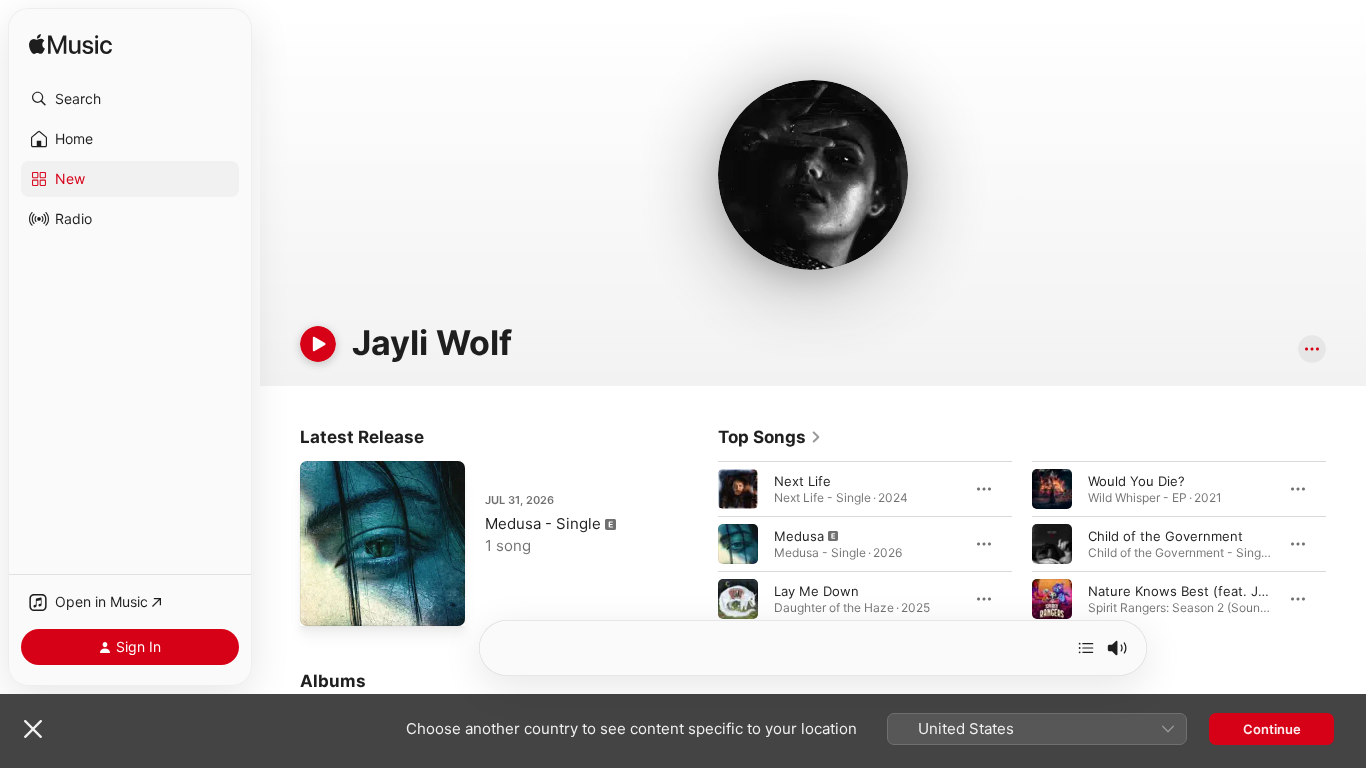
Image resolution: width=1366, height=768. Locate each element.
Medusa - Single (543, 523)
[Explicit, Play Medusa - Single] (325, 601)
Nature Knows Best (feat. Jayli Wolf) (1201, 591)
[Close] (33, 729)
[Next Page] (1346, 544)
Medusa (799, 536)
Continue (1272, 729)
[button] (130, 99)
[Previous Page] (698, 544)
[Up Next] (1086, 648)
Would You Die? (1136, 481)
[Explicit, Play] (738, 544)
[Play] (318, 344)
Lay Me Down (816, 591)
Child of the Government (1165, 536)
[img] (70, 45)
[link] (770, 437)
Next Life (802, 481)
